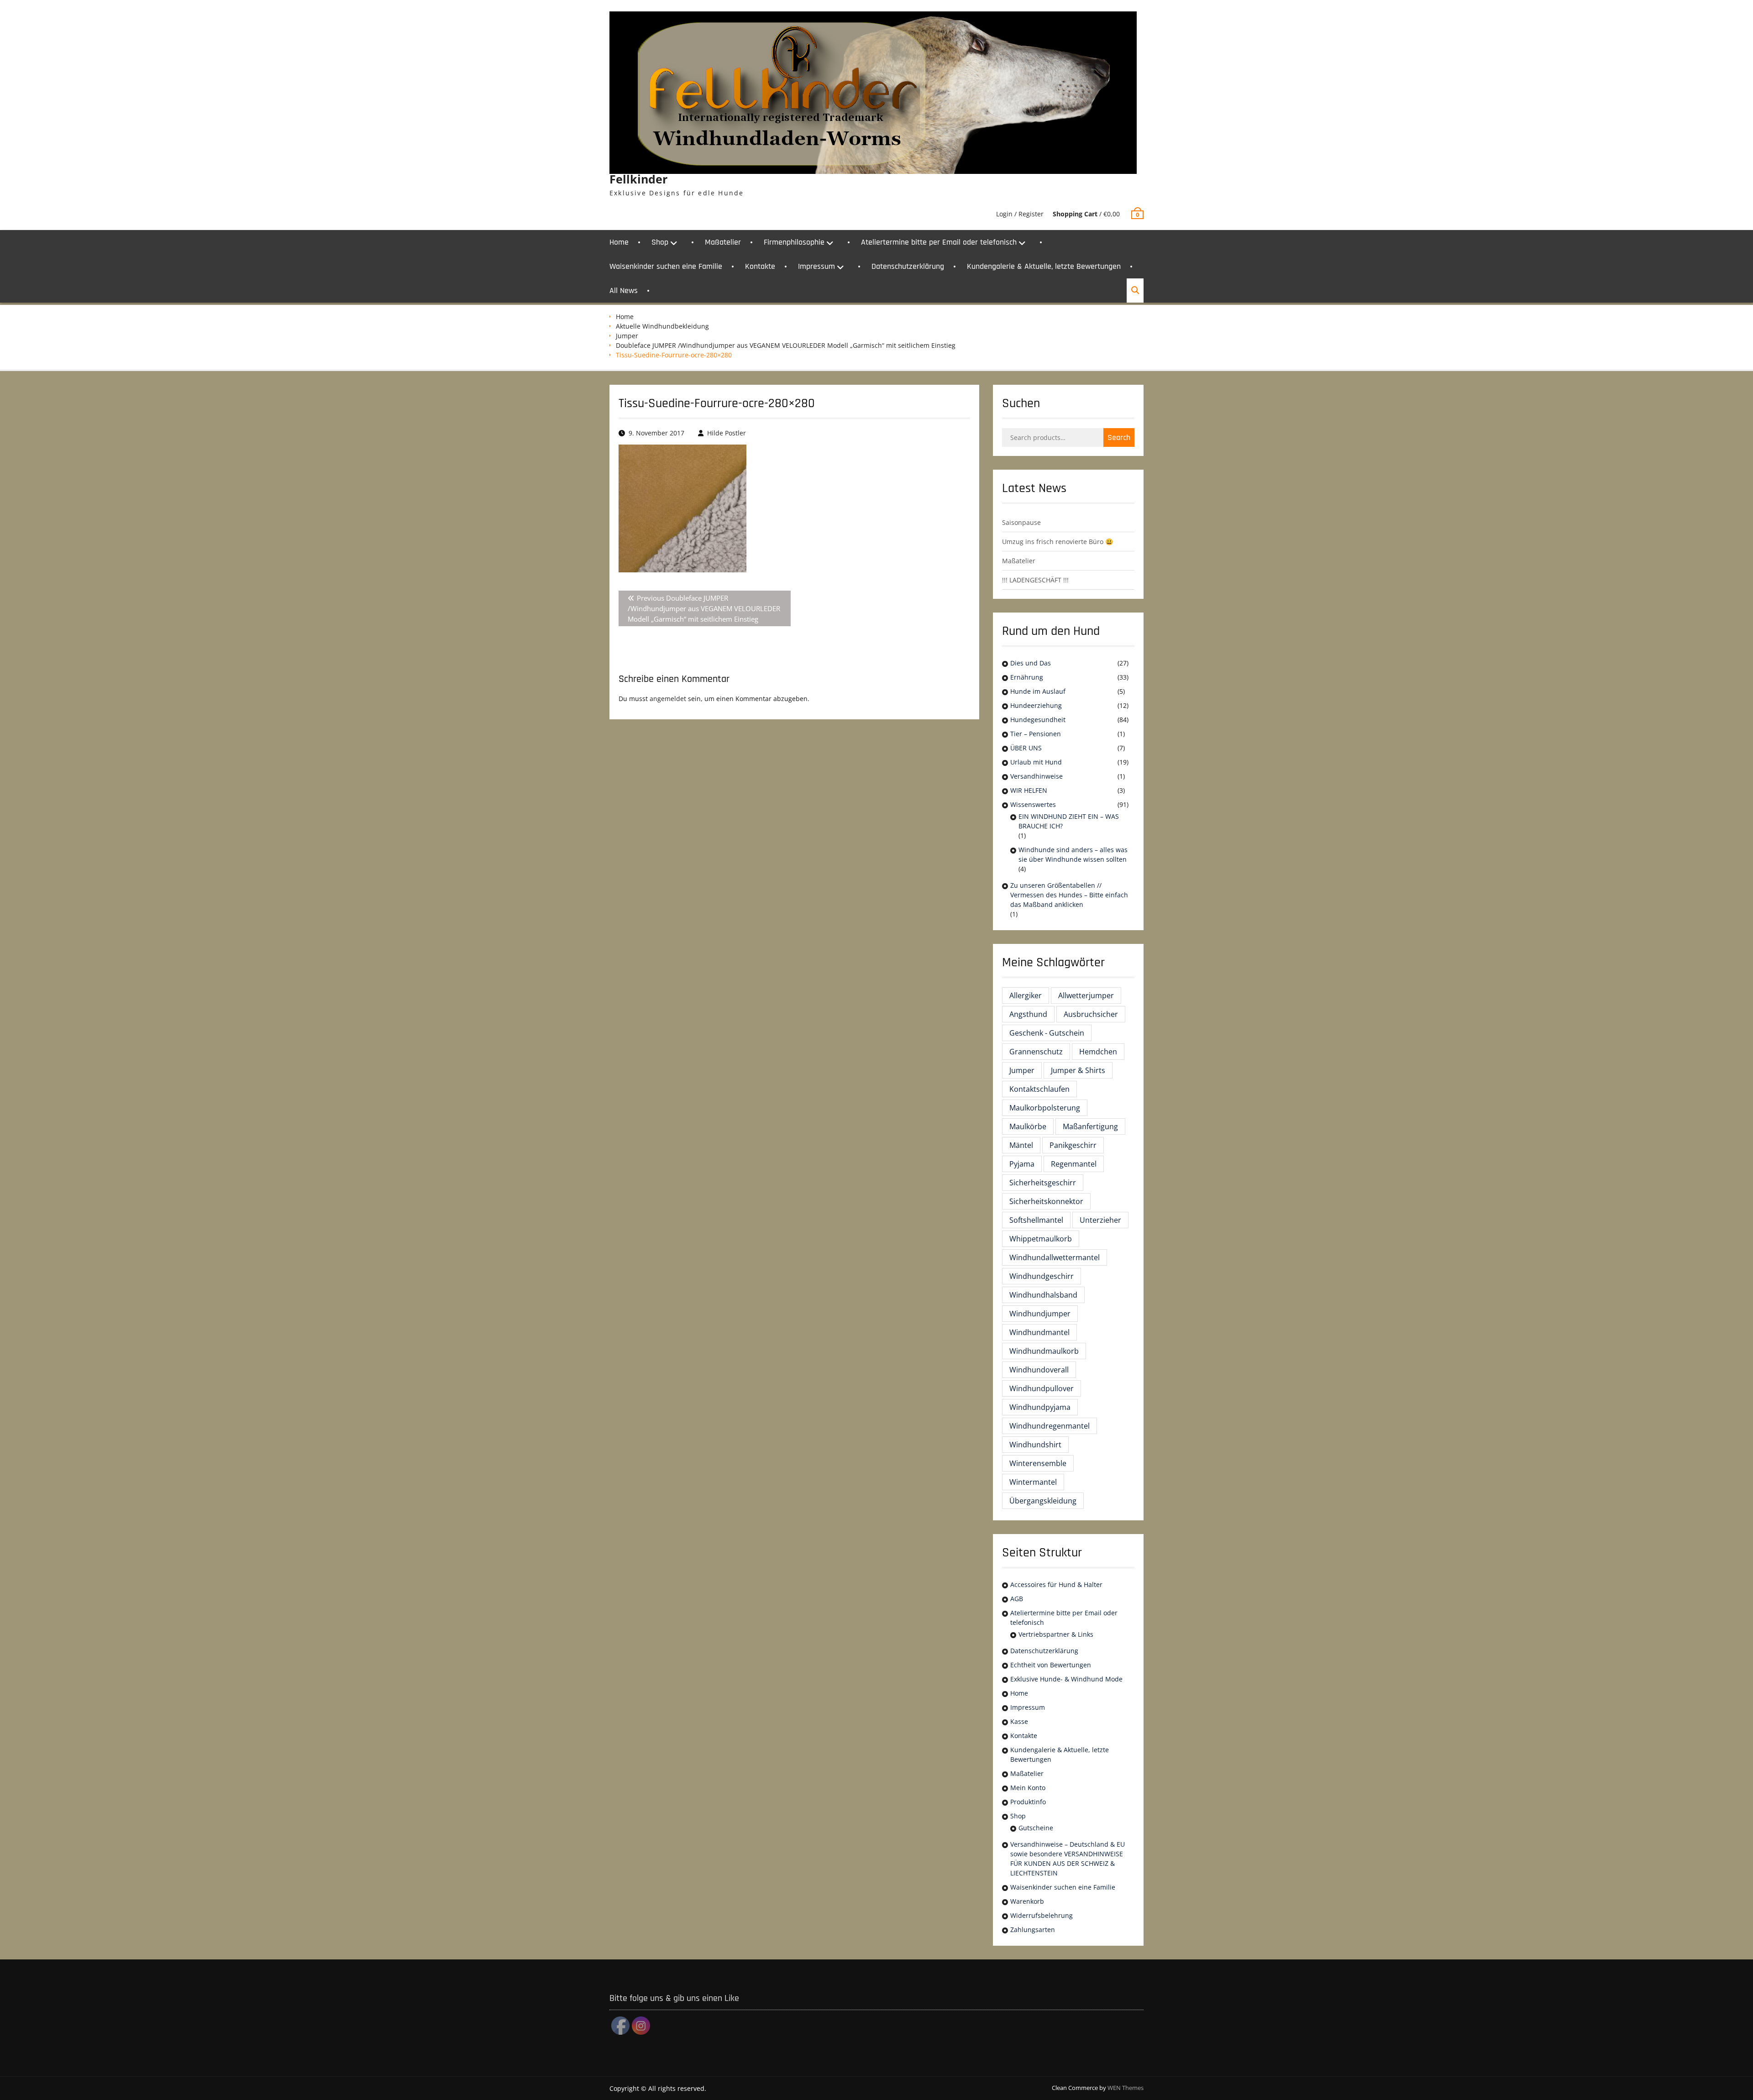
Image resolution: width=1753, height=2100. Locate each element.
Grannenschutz (1036, 1052)
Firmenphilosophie (794, 242)
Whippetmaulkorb (1041, 1239)
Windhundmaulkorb (1044, 1351)
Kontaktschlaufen (1039, 1089)
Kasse (1019, 1721)
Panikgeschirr (1073, 1145)
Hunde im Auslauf (1038, 691)
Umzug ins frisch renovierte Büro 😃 (1058, 542)
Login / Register (1020, 214)
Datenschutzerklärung (908, 266)
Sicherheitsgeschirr (1043, 1183)
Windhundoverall (1039, 1370)
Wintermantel (1033, 1482)
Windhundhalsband (1043, 1295)
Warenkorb (1027, 1901)
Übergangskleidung (1043, 1501)
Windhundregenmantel (1050, 1426)
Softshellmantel (1036, 1220)
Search (1119, 437)
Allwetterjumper (1086, 995)
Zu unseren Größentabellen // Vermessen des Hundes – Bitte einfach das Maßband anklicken (1069, 895)
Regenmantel (1074, 1164)
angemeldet (668, 699)
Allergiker (1026, 995)
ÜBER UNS (1026, 748)
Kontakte (760, 266)
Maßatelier (723, 242)
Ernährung (1027, 677)
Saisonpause (1021, 522)
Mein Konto (1028, 1788)
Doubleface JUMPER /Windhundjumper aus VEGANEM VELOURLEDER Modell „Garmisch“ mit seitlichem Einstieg (786, 345)
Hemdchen (1098, 1052)
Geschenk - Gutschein (1047, 1033)
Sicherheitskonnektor (1046, 1201)
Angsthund (1028, 1014)
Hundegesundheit (1038, 720)
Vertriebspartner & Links (1056, 1634)
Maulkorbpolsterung (1045, 1108)
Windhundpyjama (1040, 1407)
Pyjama (1022, 1164)
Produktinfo (1028, 1802)
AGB (1017, 1599)
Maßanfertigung (1090, 1126)
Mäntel (1021, 1145)
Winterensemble (1038, 1463)
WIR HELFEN (1029, 790)
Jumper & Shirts (1078, 1070)
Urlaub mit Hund (1036, 762)
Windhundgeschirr (1042, 1276)
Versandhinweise (1037, 776)
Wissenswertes (1033, 804)
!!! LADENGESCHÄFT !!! (1035, 580)
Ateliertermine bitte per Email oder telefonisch (939, 242)
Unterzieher (1100, 1220)
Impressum (816, 266)
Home (619, 242)
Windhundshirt (1035, 1445)
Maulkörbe (1028, 1126)
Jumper (627, 336)
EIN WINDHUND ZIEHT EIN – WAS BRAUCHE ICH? (1069, 821)
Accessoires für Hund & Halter (1056, 1584)
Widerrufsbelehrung (1042, 1915)
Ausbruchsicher (1091, 1014)
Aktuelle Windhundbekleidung (662, 326)
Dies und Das (1031, 663)
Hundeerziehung (1036, 705)
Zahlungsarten (1033, 1930)
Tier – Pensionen (1036, 734)
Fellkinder (638, 179)
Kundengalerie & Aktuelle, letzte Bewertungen (1044, 266)
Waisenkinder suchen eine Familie (666, 266)
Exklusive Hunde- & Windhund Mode (1066, 1679)
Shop (660, 242)
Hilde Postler (727, 433)
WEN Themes (1126, 2088)
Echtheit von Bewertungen (1051, 1665)
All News (624, 291)
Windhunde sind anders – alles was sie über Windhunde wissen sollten (1073, 854)
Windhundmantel (1039, 1332)
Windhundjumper (1040, 1314)
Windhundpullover (1042, 1388)
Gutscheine (1036, 1828)
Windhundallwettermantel (1055, 1257)
